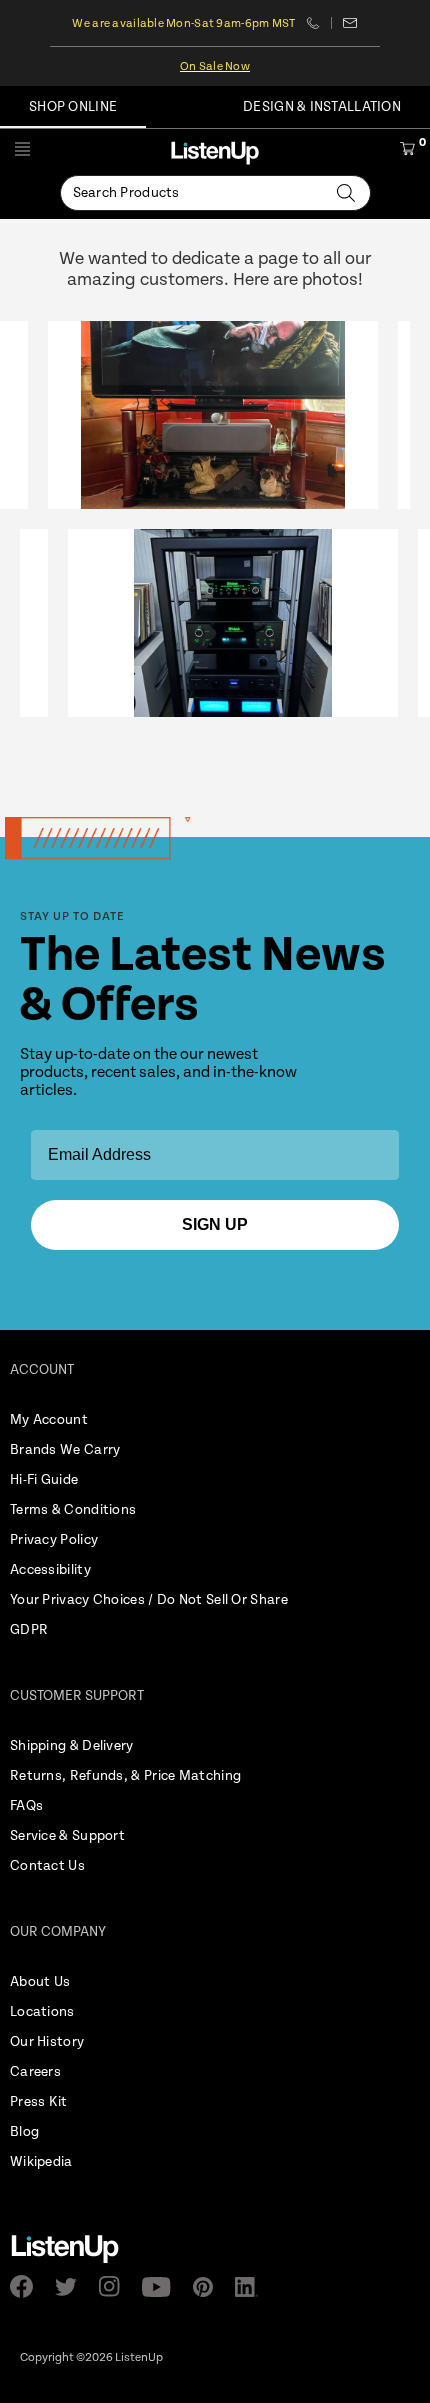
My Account (49, 1420)
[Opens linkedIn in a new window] (252, 2287)
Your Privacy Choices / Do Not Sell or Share (149, 1600)
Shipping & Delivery (72, 1746)
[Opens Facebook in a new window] (27, 2286)
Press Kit (39, 2102)
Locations (42, 2012)
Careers (35, 2072)
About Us (40, 1982)
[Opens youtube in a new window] (162, 2287)
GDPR (29, 1630)
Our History (47, 2042)
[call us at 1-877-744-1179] (319, 23)
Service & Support (67, 1836)
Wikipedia (41, 2162)
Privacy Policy (54, 1540)
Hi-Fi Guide (44, 1480)
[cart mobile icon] (407, 152)
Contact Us (47, 1866)
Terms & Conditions (73, 1510)
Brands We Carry (65, 1450)
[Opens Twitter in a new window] (72, 2287)
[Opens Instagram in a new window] (115, 2286)
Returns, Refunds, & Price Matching (125, 1776)
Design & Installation (322, 107)
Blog (24, 2132)
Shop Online (73, 107)
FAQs (26, 1806)
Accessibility (50, 1570)
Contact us (350, 23)
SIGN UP (215, 1224)
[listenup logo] (215, 152)
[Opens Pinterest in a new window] (209, 2287)
